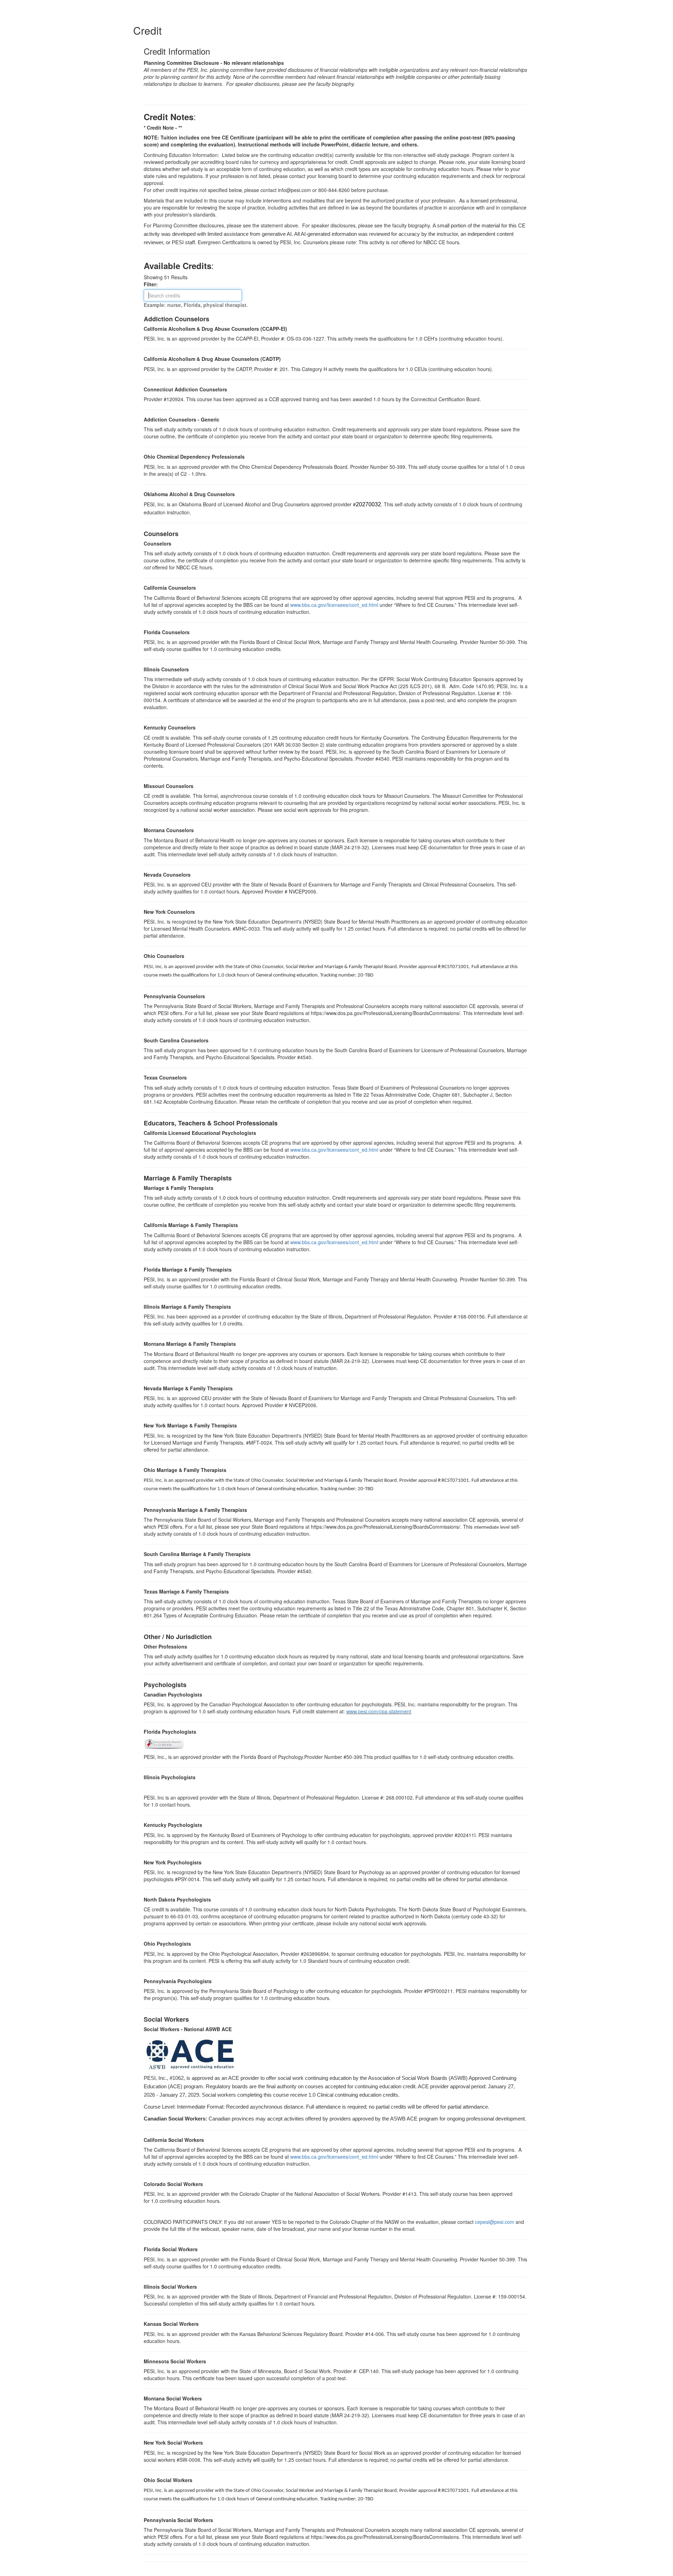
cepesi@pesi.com (495, 2222)
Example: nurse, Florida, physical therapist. (196, 305)
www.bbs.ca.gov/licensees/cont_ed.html (334, 605)
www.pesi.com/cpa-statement (379, 1711)
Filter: (153, 284)
